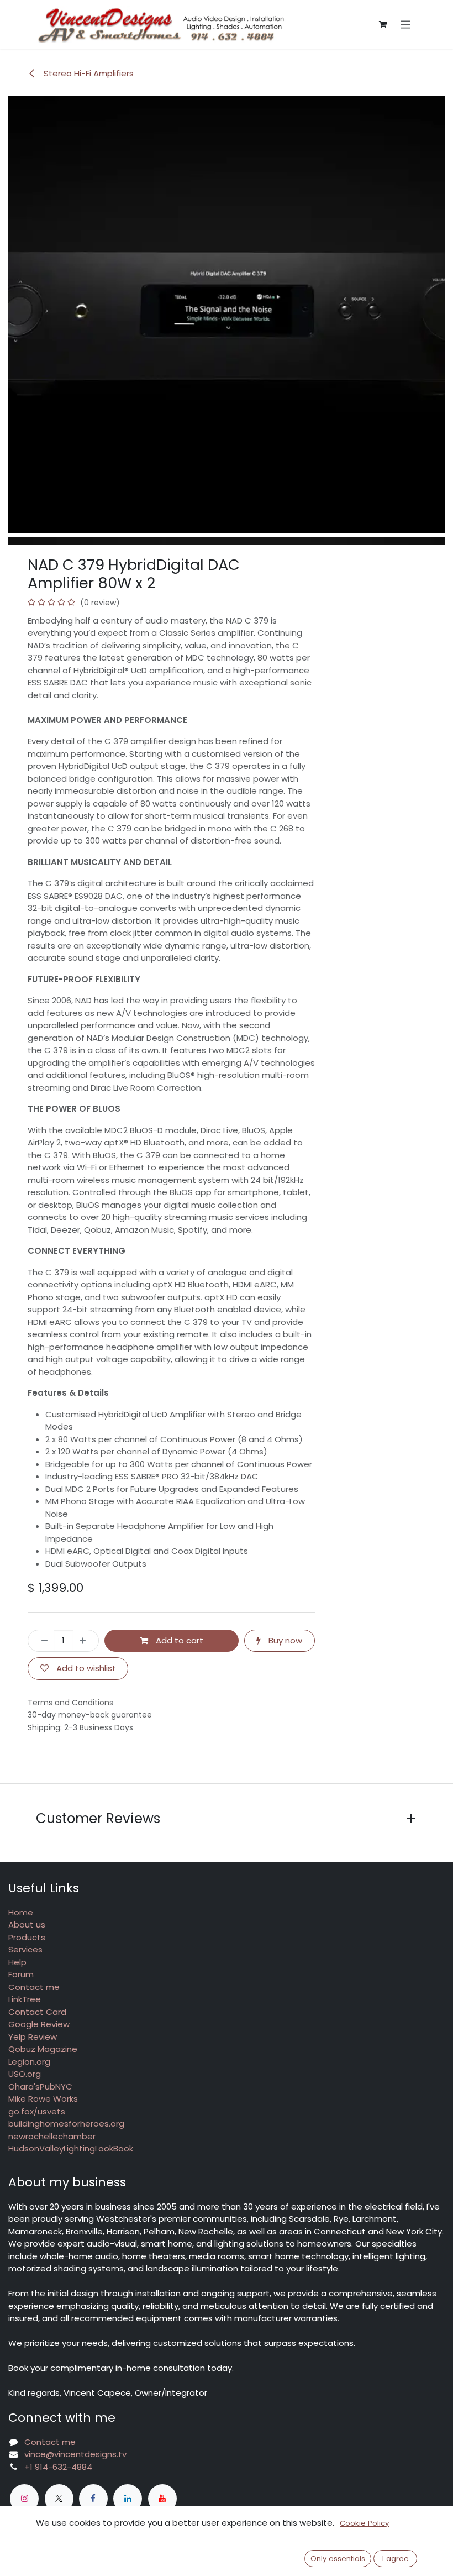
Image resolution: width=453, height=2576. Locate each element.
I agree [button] (396, 2559)
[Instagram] (24, 2499)
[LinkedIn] (128, 2499)
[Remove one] (41, 1641)
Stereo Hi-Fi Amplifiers (88, 73)
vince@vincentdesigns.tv (75, 2454)
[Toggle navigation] (406, 24)
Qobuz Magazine (43, 2049)
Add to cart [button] (178, 1640)
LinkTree (25, 1999)
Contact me (34, 1987)
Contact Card (37, 2012)
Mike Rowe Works (43, 2099)
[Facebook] (93, 2499)
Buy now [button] (284, 1640)
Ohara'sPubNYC (40, 2087)
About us (27, 1925)
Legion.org (29, 2062)
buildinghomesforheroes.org (66, 2124)
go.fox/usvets (37, 2111)
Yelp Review (33, 2037)
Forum (21, 1974)
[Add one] (86, 1641)
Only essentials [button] (338, 2559)
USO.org (25, 2074)
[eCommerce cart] (383, 24)
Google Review (39, 2024)
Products (27, 1937)
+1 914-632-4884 (58, 2467)
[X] (59, 2499)
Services (25, 1949)
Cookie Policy (364, 2523)
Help (17, 1962)
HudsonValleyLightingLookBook (71, 2148)
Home (21, 1912)
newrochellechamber (52, 2136)
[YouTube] (162, 2499)
